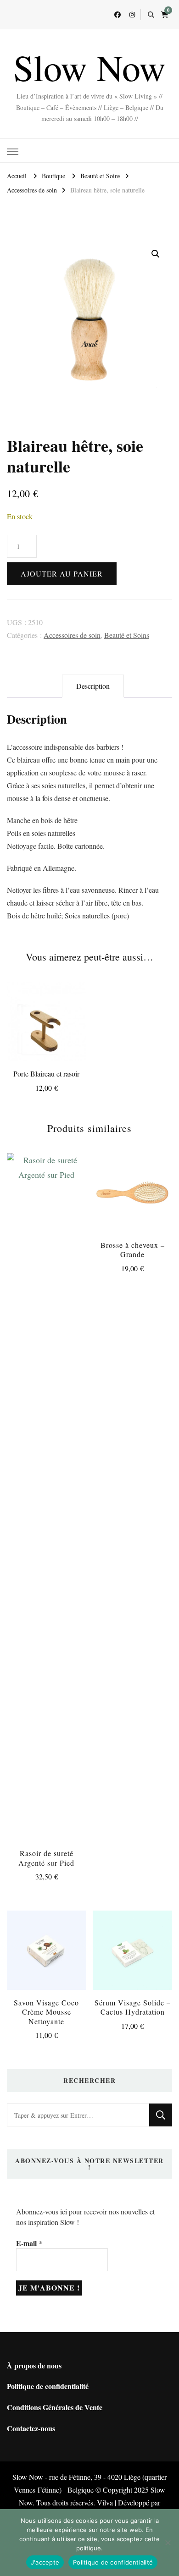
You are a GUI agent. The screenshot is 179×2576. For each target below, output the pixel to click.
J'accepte (45, 2562)
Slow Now (89, 67)
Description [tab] (93, 686)
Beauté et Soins (127, 635)
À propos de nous (34, 2365)
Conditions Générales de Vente (55, 2407)
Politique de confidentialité (48, 2386)
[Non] (168, 2543)
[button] (156, 254)
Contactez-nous (31, 2428)
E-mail (29, 2243)
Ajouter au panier (62, 574)
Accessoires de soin (72, 635)
